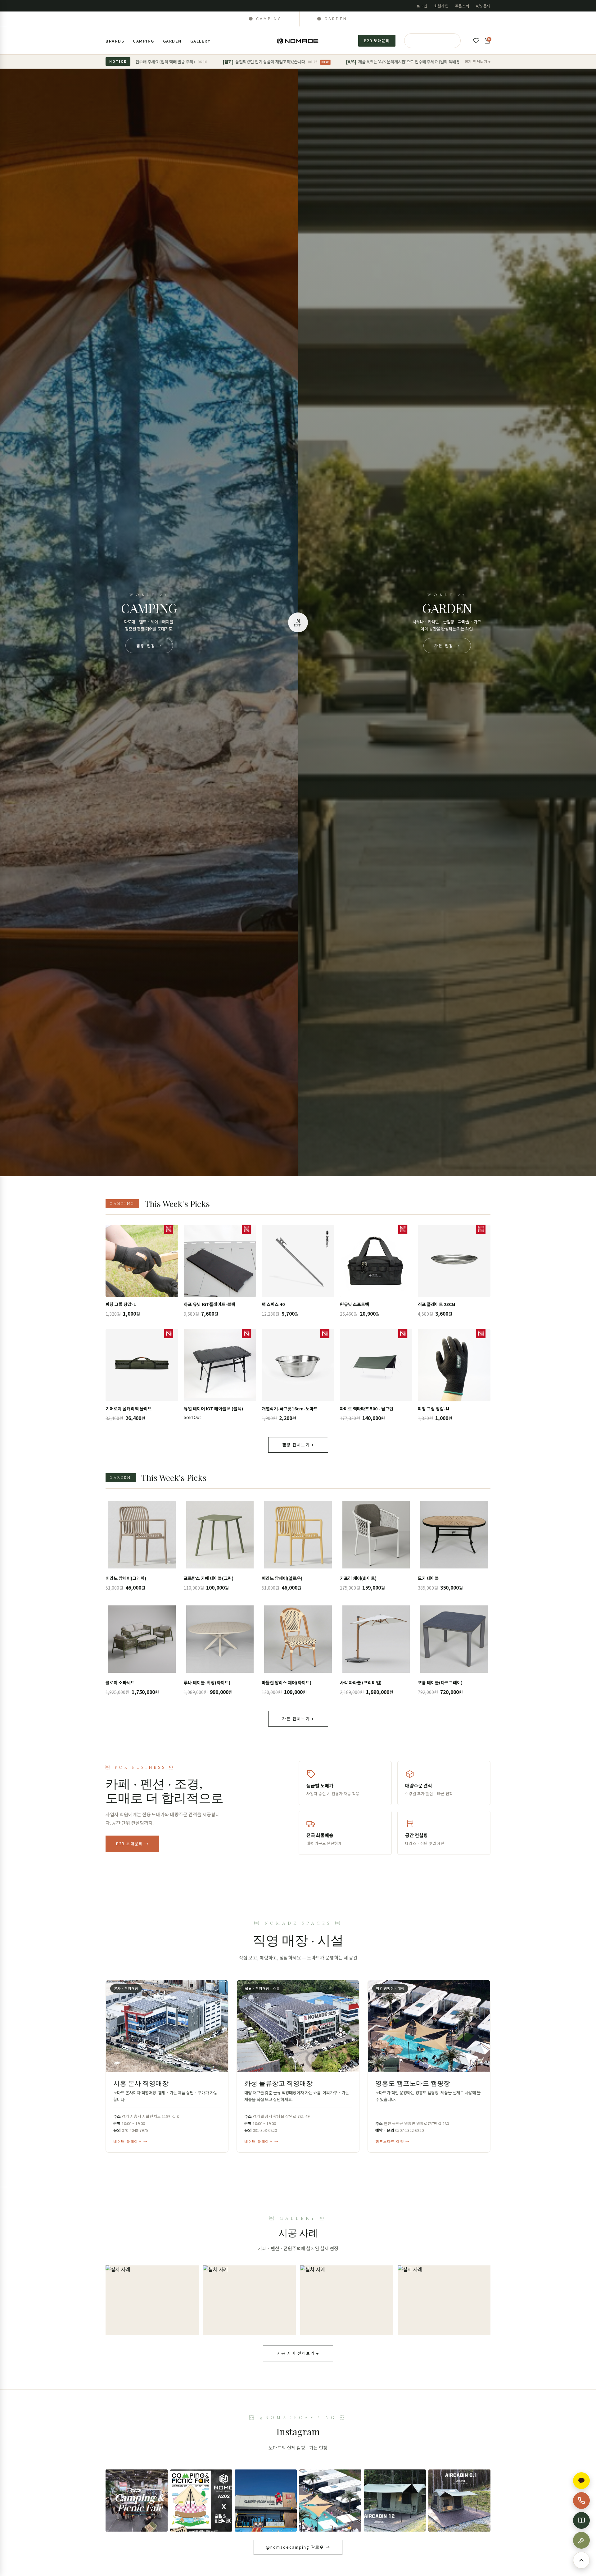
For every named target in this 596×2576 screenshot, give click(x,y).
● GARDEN (332, 18)
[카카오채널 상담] (581, 2481)
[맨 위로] (581, 2560)
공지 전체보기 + (478, 61)
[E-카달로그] (581, 2520)
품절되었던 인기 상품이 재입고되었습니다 (160, 61)
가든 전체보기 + (298, 1719)
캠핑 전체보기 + (298, 1445)
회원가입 (441, 6)
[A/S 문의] (581, 2540)
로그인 (422, 6)
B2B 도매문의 (377, 41)
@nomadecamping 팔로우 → (298, 2547)
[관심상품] (476, 41)
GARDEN (172, 41)
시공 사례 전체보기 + (298, 2353)
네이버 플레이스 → (130, 2141)
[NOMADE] (298, 41)
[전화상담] (581, 2501)
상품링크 (142, 1273)
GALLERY (200, 41)
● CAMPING (265, 18)
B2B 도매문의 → (132, 1843)
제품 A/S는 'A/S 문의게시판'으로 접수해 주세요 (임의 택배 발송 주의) (301, 61)
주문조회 (462, 6)
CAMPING (144, 41)
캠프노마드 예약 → (392, 2141)
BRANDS (115, 41)
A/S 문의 (483, 6)
